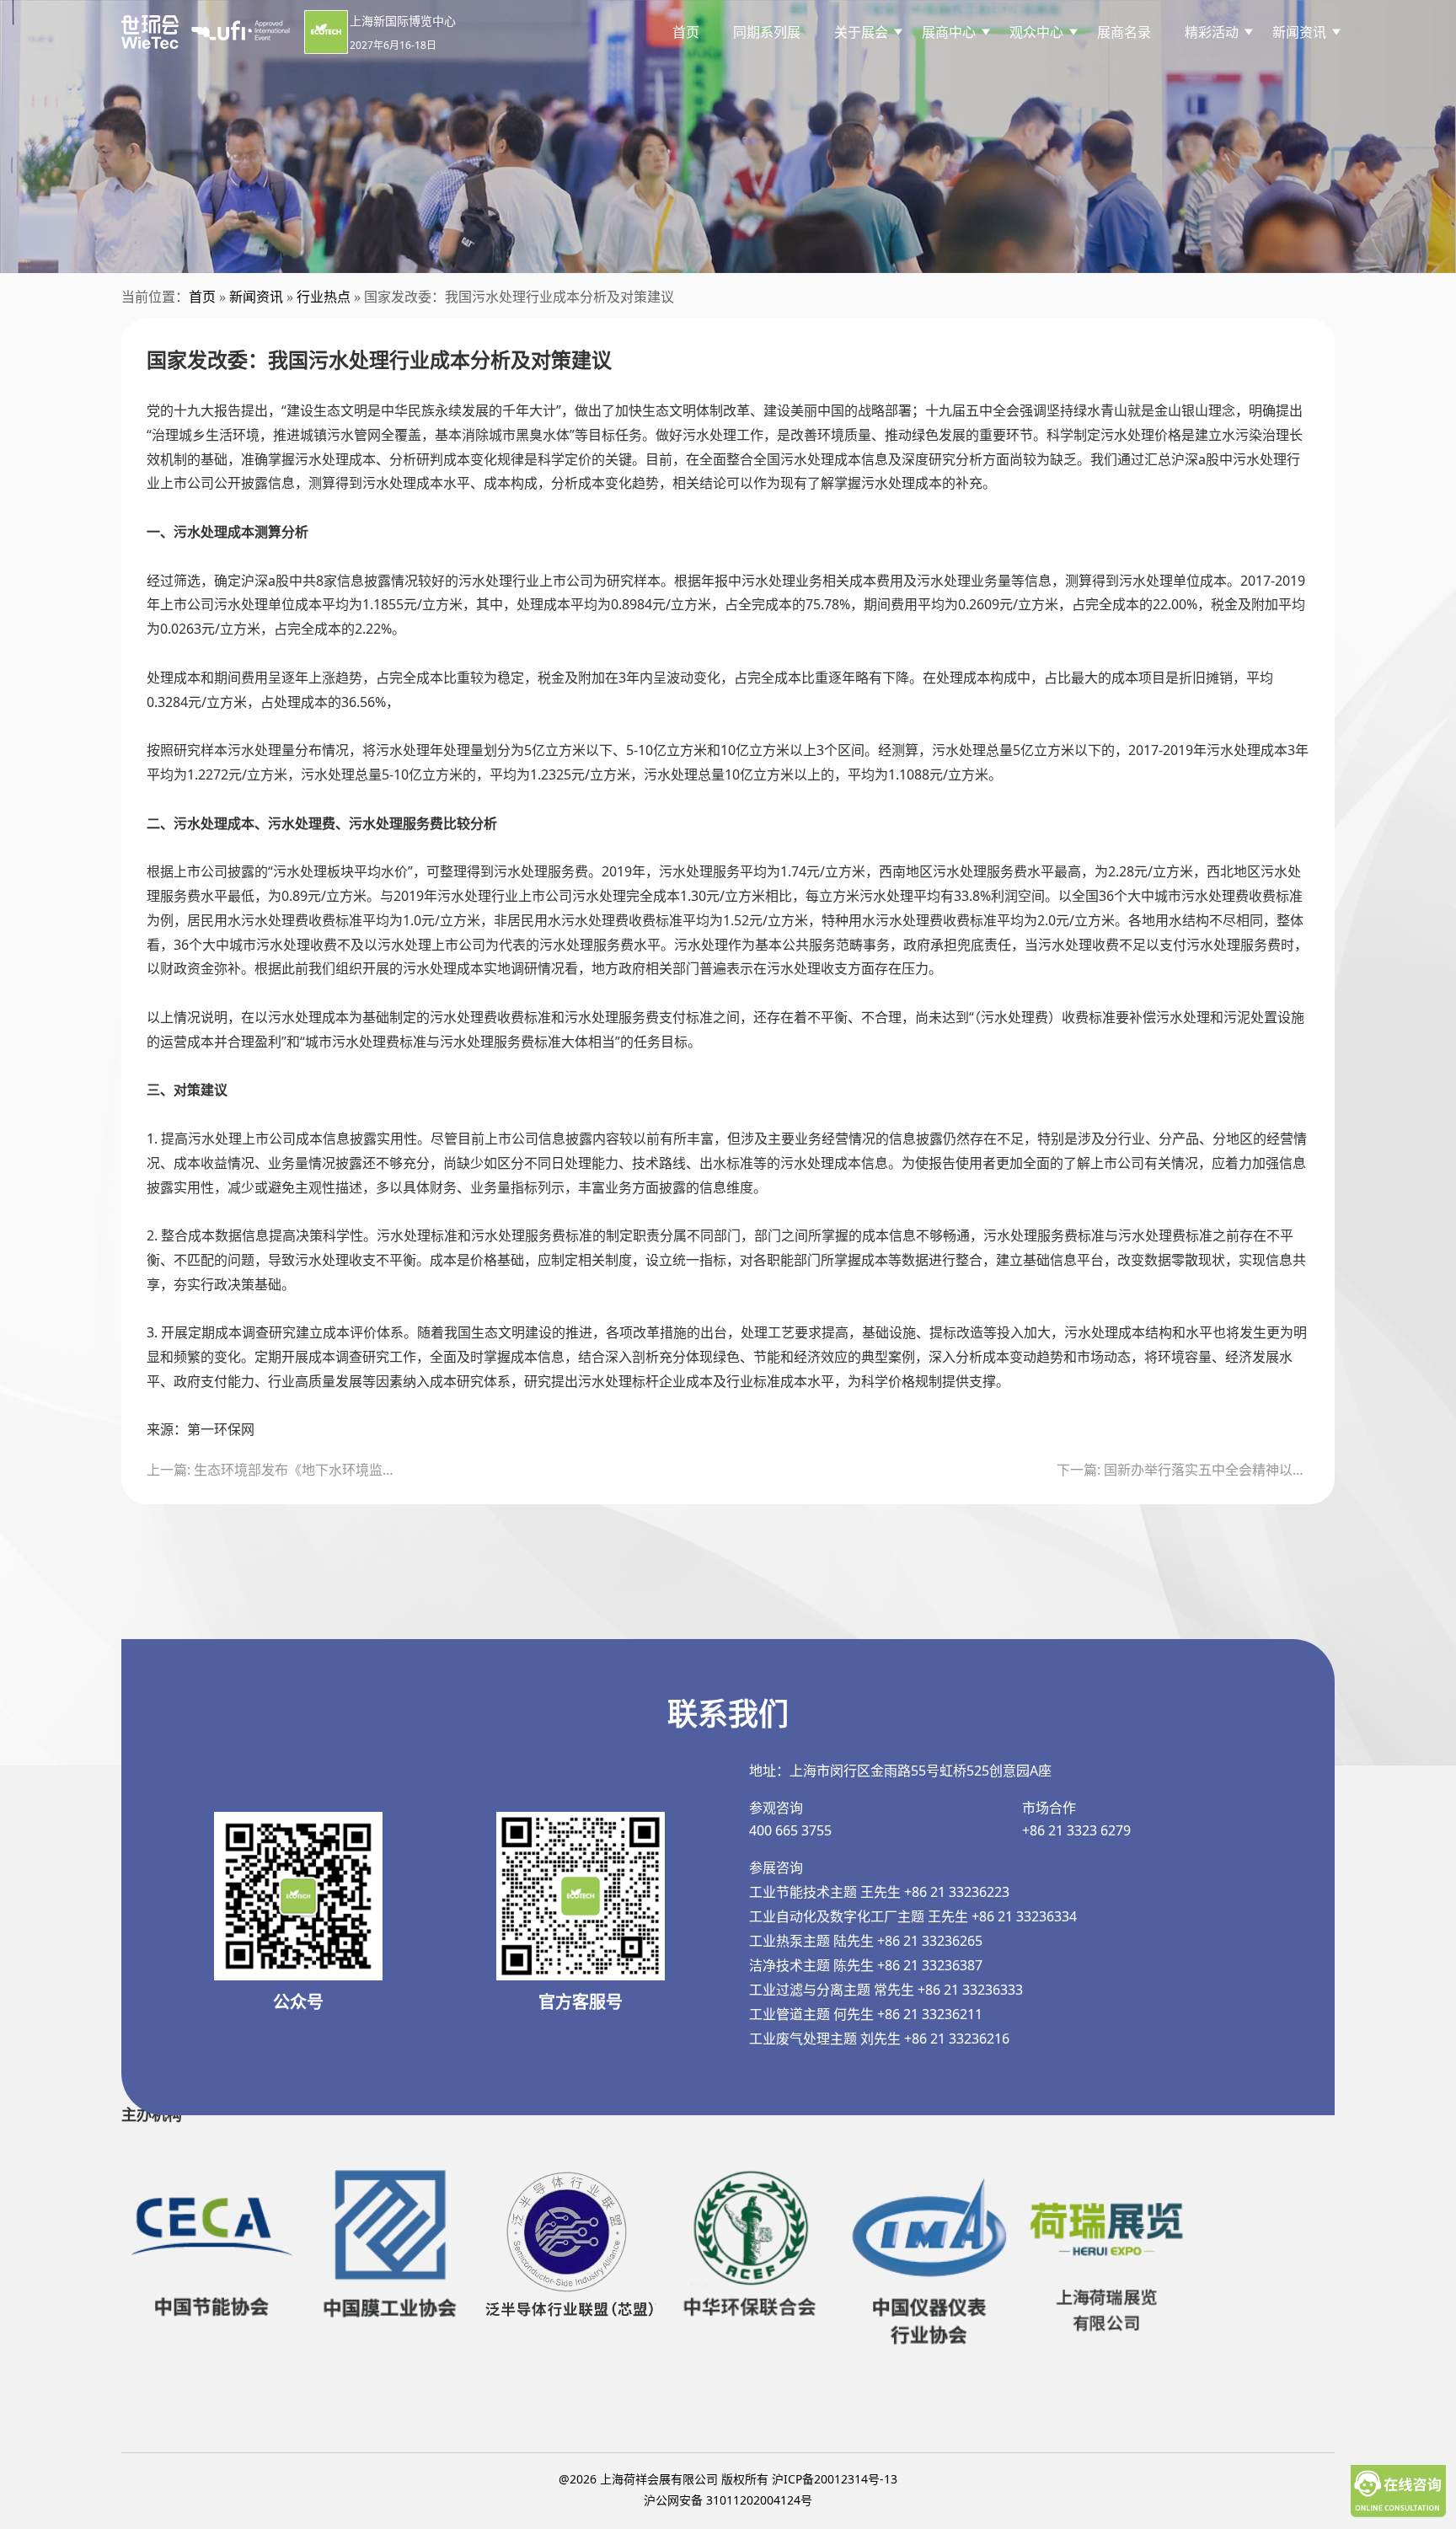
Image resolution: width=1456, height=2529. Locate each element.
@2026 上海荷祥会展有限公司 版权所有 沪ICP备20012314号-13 (728, 2479)
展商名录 (1124, 32)
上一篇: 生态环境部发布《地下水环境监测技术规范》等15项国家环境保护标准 (273, 1470)
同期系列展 (767, 32)
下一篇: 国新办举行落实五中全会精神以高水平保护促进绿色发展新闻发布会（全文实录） (1183, 1470)
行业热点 (324, 297)
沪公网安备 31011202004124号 (728, 2500)
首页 (686, 32)
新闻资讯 (256, 297)
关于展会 (861, 32)
